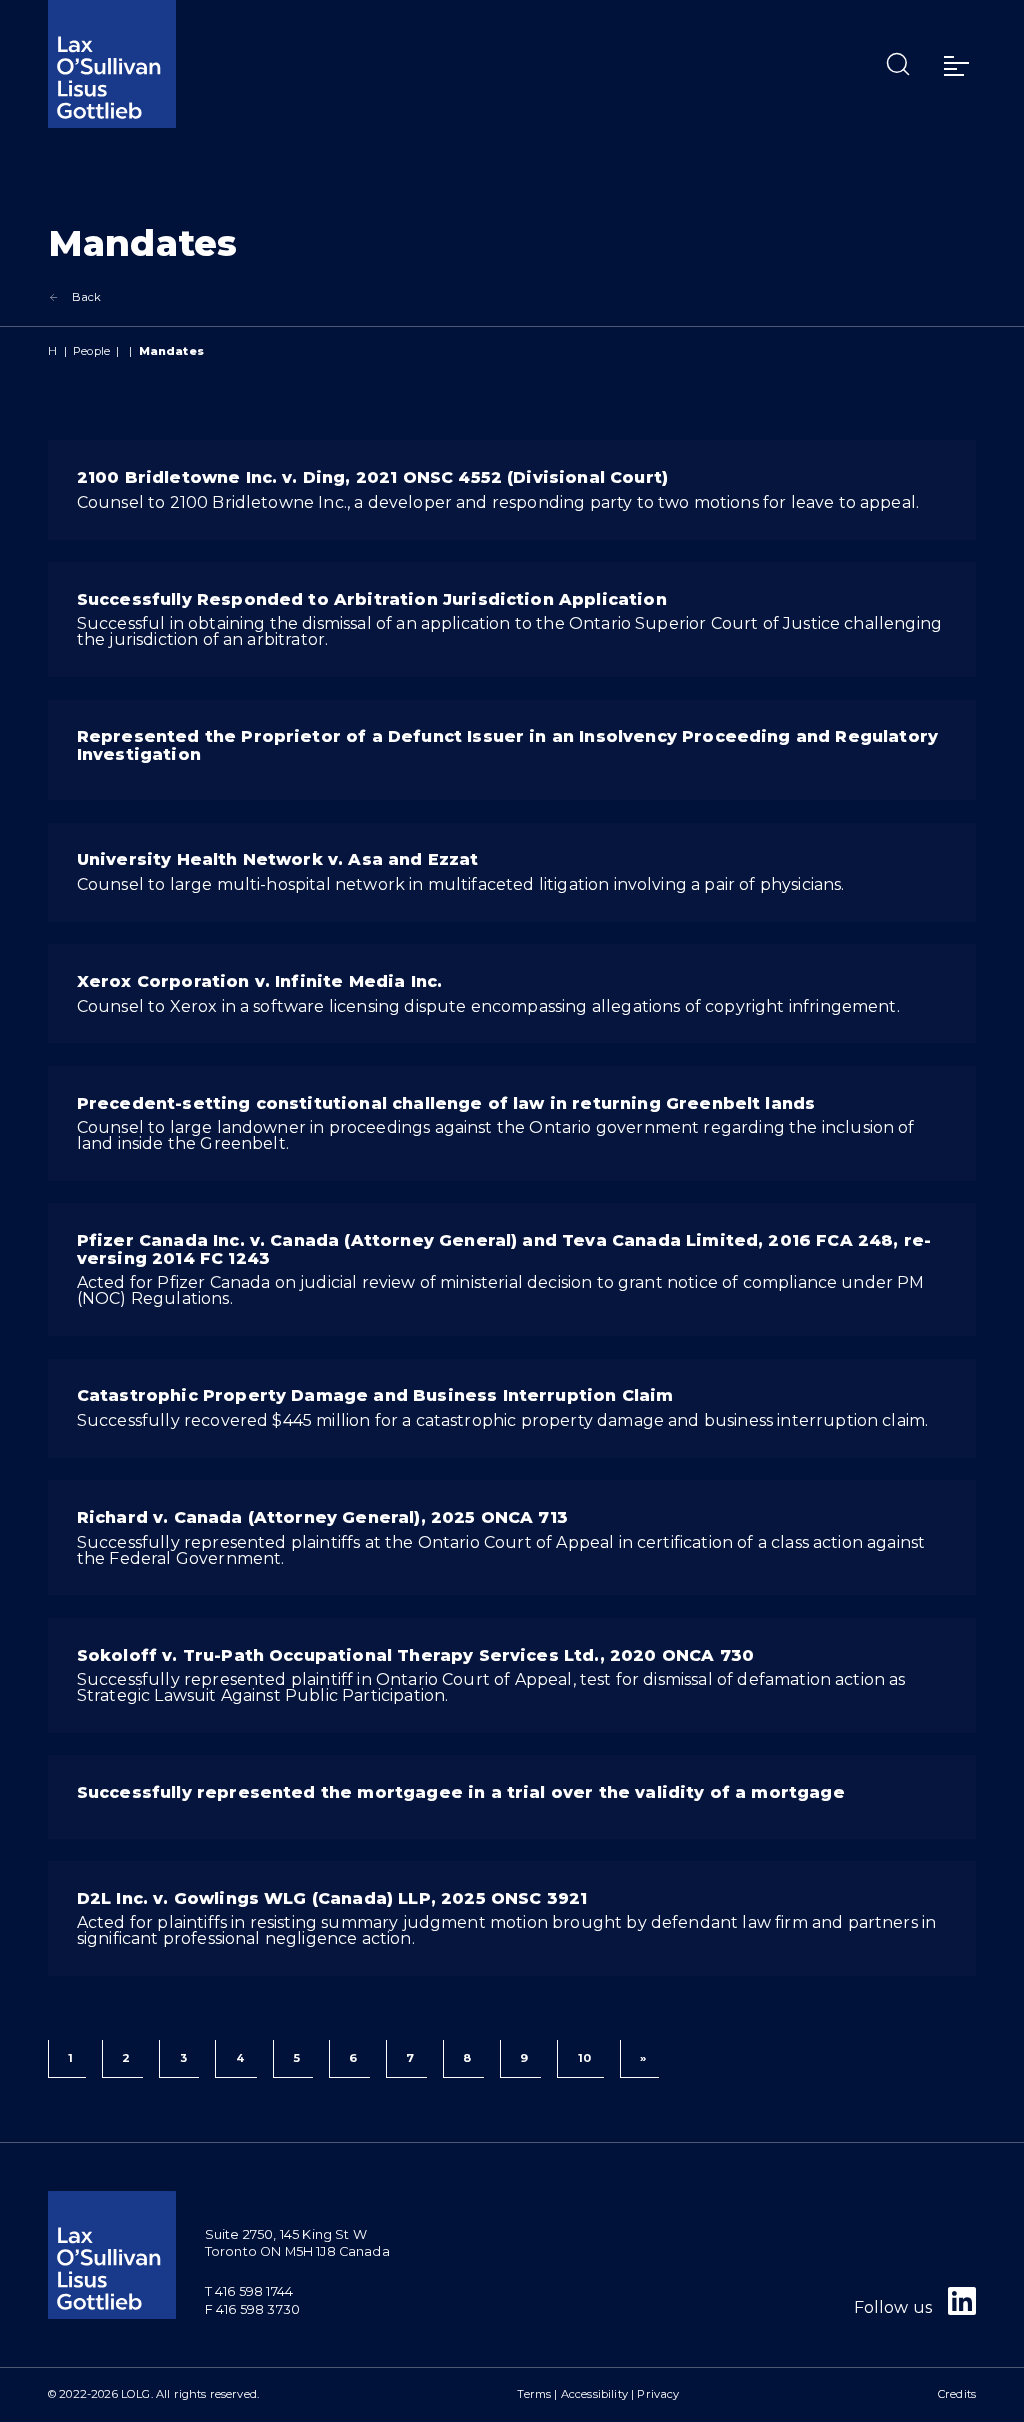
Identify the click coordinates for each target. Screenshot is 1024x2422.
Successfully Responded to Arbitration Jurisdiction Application (372, 599)
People (91, 351)
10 (584, 2058)
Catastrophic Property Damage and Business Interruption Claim (375, 1395)
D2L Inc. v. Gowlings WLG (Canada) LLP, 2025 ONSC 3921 (332, 1898)
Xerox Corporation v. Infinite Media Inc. (259, 981)
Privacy (658, 2394)
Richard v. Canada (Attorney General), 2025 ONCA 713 (322, 1517)
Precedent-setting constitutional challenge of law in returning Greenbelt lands (446, 1103)
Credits (957, 2394)
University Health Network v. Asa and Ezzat (278, 859)
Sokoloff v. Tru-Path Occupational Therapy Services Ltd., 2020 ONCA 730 (415, 1655)
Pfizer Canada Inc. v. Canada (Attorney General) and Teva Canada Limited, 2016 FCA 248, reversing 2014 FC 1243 (504, 1249)
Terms (534, 2394)
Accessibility (594, 2394)
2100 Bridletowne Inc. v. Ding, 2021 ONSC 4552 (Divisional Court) (372, 477)
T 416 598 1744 (249, 2291)
